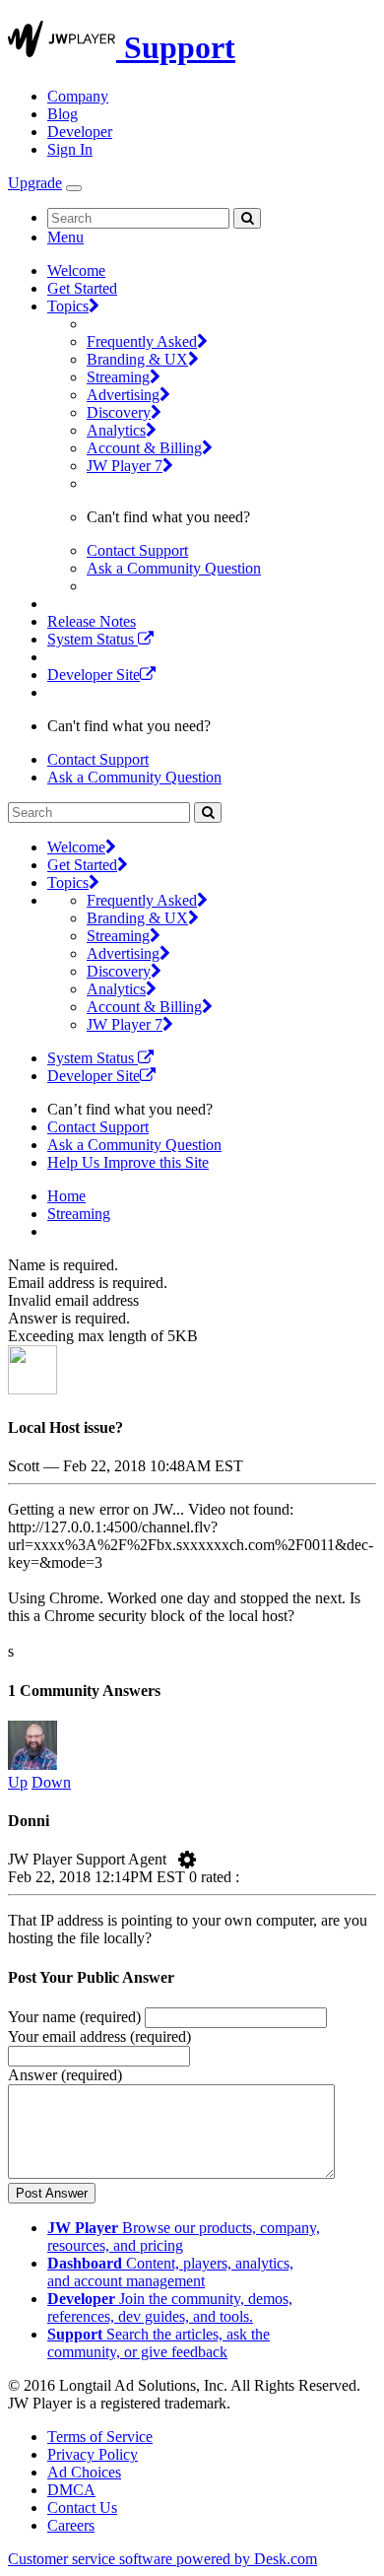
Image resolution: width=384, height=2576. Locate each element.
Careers (71, 2525)
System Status (93, 639)
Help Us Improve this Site (128, 1162)
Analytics (116, 430)
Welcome (76, 271)
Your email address (99, 2036)
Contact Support (137, 550)
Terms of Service (100, 2437)
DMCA (71, 2490)
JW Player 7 (125, 466)
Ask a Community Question (174, 568)
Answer (65, 2075)
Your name (74, 2017)
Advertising (123, 395)
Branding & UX (137, 359)
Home (66, 1196)
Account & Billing (144, 448)
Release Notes (92, 621)
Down (51, 1782)
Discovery (119, 412)
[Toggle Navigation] (74, 188)
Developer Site (94, 675)
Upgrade (35, 183)
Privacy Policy (93, 2454)
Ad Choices (84, 2472)
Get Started (82, 288)
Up (18, 1782)
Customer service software (162, 2559)
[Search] (247, 218)
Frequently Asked (142, 341)
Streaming (118, 377)
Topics (68, 306)
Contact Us (82, 2508)
